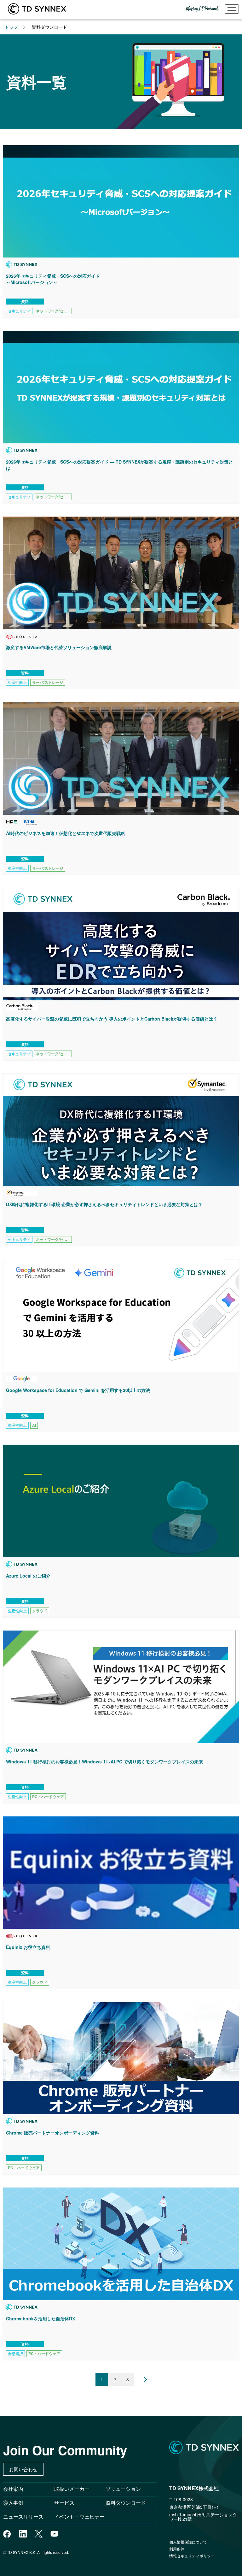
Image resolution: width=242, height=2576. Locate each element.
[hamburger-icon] (232, 9)
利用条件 (177, 2549)
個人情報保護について (188, 2542)
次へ (141, 2379)
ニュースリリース (26, 2517)
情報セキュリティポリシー (192, 2556)
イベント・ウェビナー (79, 2517)
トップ (11, 27)
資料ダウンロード (126, 2503)
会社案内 (13, 2489)
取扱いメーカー (72, 2489)
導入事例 (13, 2503)
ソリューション (123, 2489)
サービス (64, 2503)
